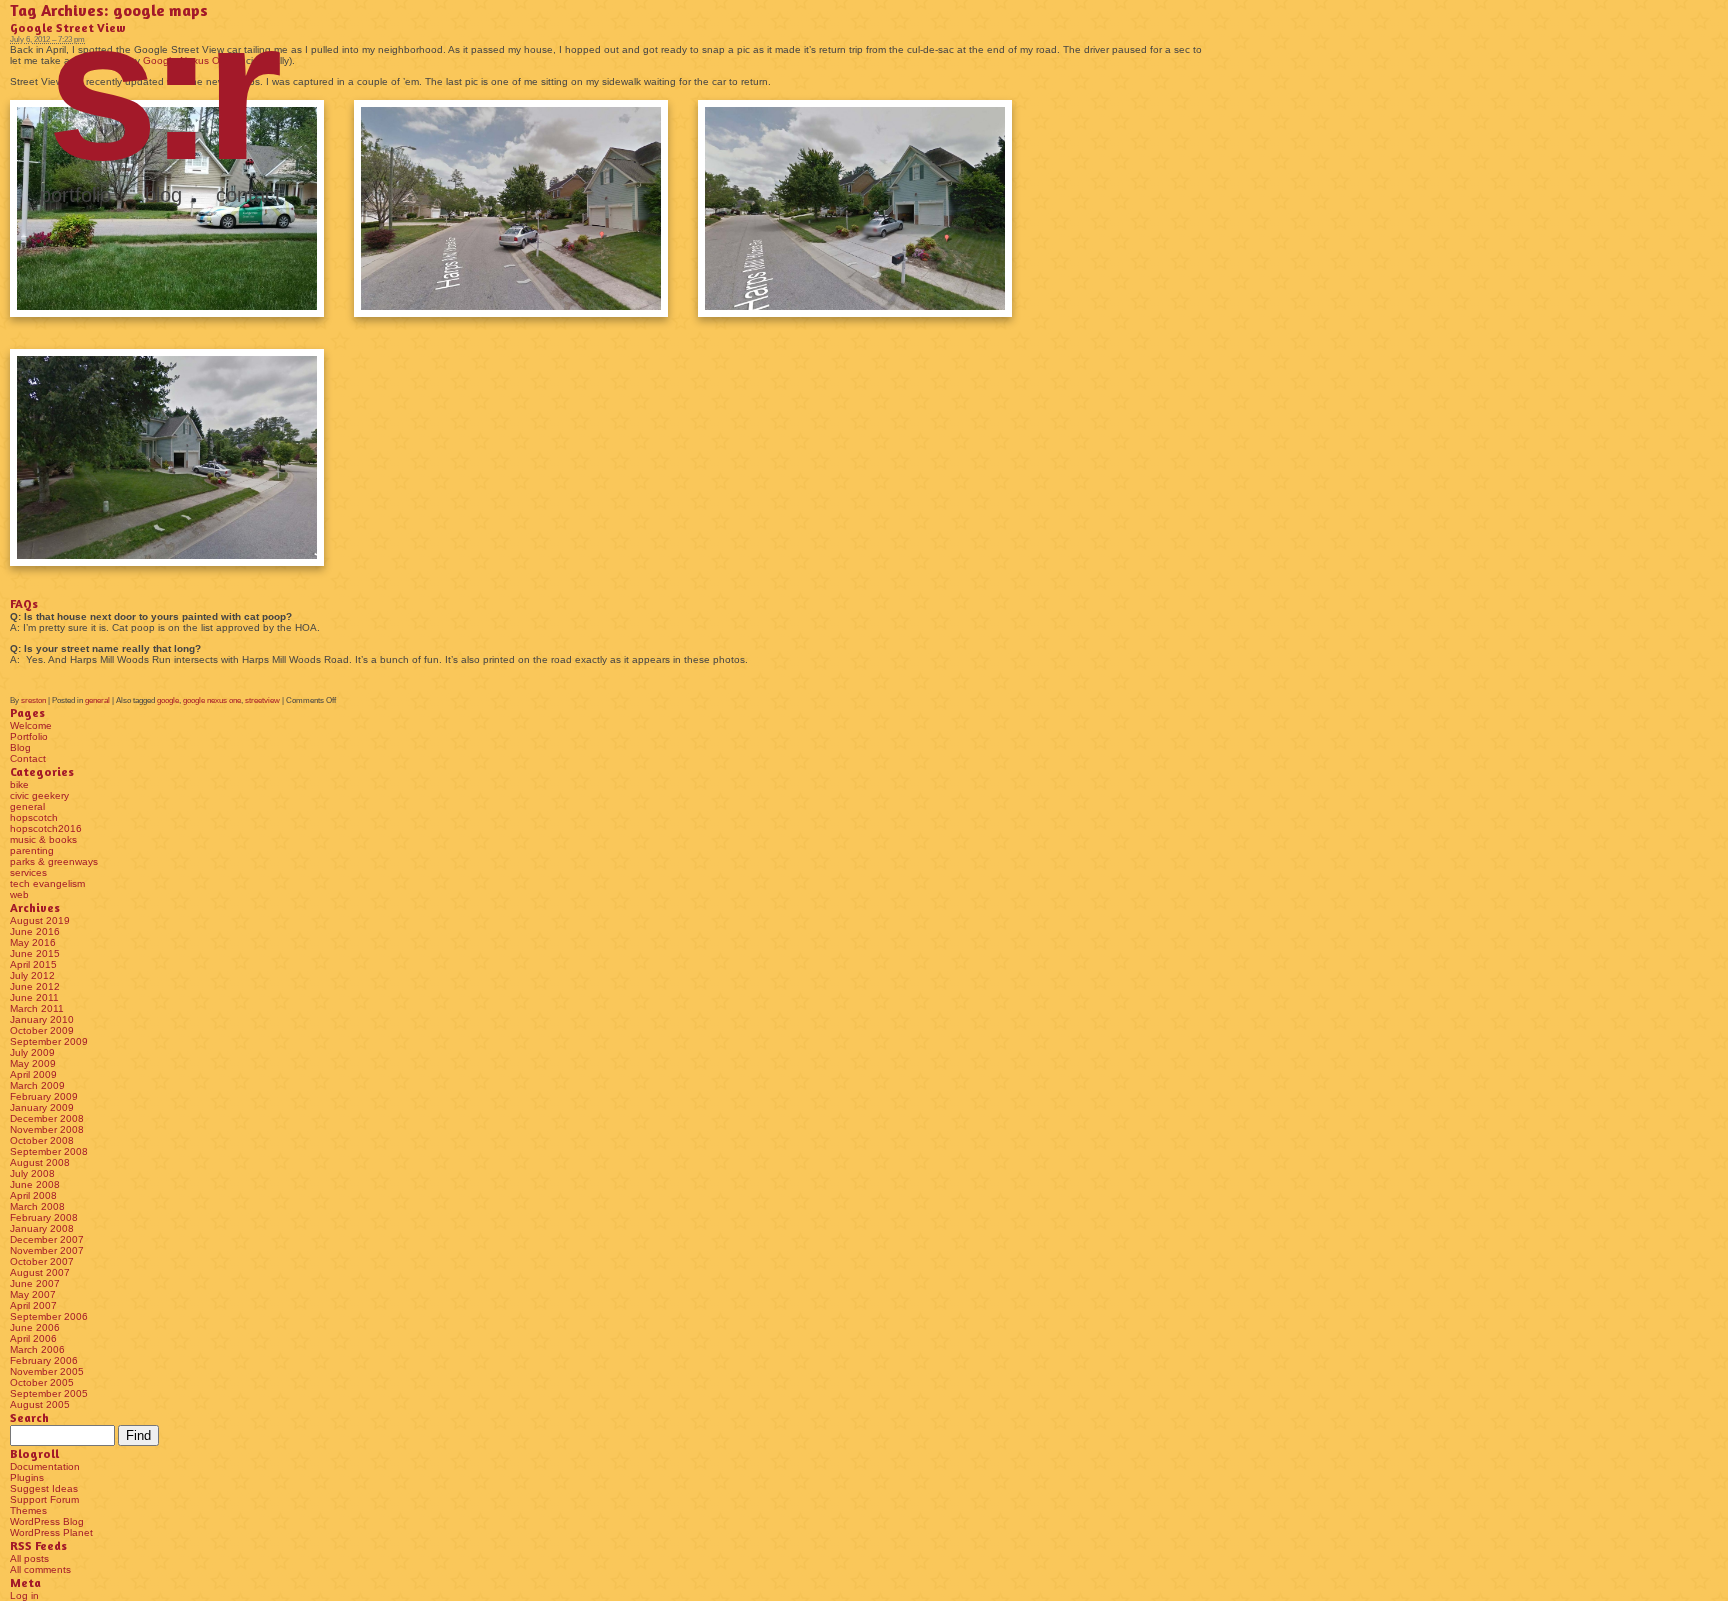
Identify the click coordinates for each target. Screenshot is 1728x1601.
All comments (40, 1569)
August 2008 (40, 1162)
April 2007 (33, 1305)
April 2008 (33, 1195)
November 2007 (47, 1250)
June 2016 (35, 931)
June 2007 (35, 1283)
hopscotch (34, 817)
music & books (43, 839)
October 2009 (42, 1030)
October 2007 (42, 1261)
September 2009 (49, 1041)
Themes (28, 1510)
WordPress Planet (51, 1532)
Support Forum (44, 1499)
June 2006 (35, 1327)
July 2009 (32, 1052)
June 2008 (35, 1184)
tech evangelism (47, 883)
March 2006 (37, 1349)
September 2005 (49, 1393)
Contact (248, 195)
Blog (163, 195)
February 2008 (44, 1217)
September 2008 (49, 1151)
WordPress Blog (47, 1521)
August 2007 (40, 1272)
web (19, 894)
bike (19, 784)
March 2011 (37, 1008)
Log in (24, 1595)
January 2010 (42, 1019)
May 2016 (33, 942)
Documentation (45, 1466)
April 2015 (33, 964)
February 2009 (44, 1096)
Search (29, 1417)
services (28, 872)
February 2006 (44, 1360)
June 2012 (35, 986)
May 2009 (33, 1063)
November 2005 (47, 1371)
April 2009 (33, 1074)
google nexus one (212, 700)
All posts (29, 1558)
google (168, 700)
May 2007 (33, 1294)
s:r (160, 90)
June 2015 (35, 953)
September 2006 (49, 1316)
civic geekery (39, 795)
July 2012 (32, 975)
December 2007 (47, 1239)
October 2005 (42, 1382)
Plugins (27, 1477)
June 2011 (34, 997)
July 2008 (32, 1173)
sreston (33, 700)
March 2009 (37, 1085)
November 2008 (47, 1129)
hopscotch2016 (46, 828)
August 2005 (40, 1404)
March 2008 (37, 1206)
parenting (32, 850)
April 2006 (33, 1338)
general (97, 700)
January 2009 (42, 1107)
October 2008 (42, 1140)
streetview (262, 700)
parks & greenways (54, 861)
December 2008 (47, 1118)
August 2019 (40, 920)
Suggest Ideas (44, 1488)
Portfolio (75, 195)
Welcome (31, 725)
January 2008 (42, 1228)
